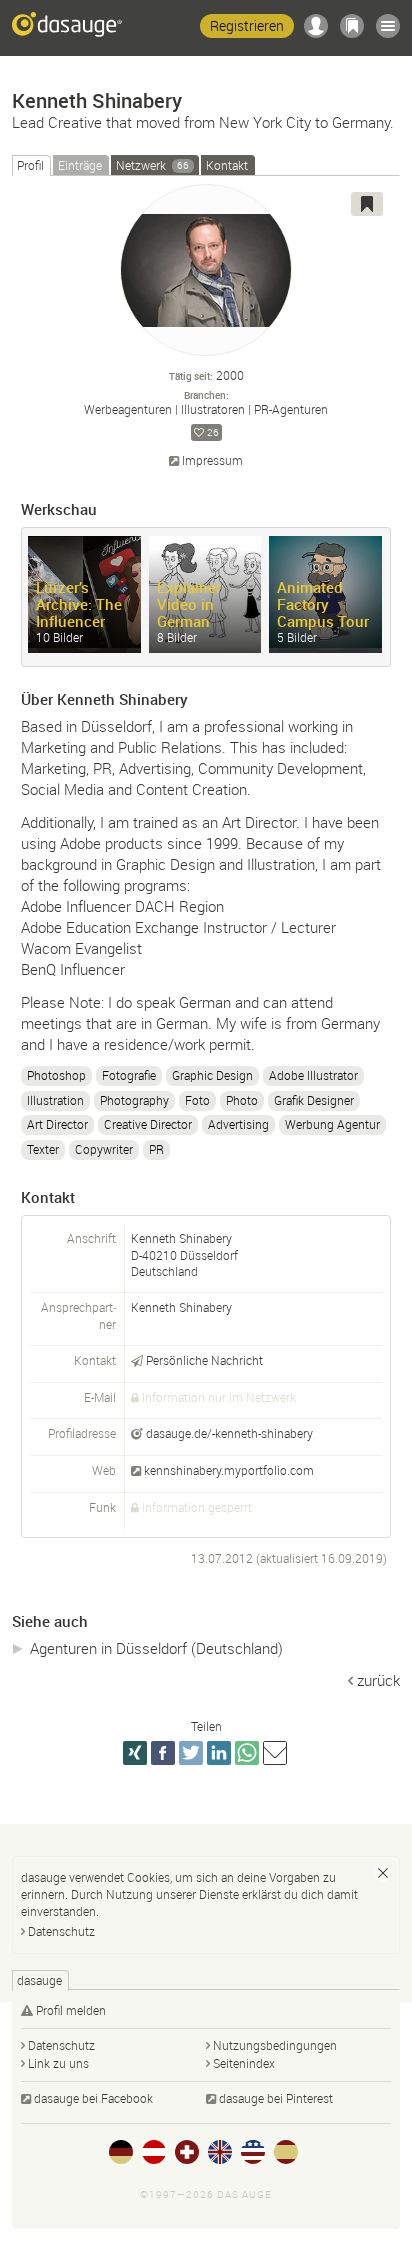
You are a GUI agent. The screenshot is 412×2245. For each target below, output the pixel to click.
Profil (30, 165)
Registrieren (247, 25)
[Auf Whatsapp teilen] (247, 1753)
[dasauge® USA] (253, 2152)
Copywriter (104, 1149)
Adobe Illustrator (313, 1075)
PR (156, 1149)
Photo (242, 1100)
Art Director (57, 1124)
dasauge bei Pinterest (276, 2098)
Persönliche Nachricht (204, 1360)
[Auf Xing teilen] (135, 1753)
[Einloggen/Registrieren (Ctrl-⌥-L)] (316, 26)
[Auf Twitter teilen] (191, 1753)
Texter (43, 1149)
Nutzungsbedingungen (275, 2045)
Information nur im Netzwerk (219, 1397)
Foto (197, 1100)
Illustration (55, 1100)
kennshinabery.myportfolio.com (229, 1470)
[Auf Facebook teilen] (163, 1753)
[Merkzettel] (352, 26)
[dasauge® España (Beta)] (286, 2152)
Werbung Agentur (332, 1124)
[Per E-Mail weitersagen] (275, 1753)
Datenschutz (61, 1931)
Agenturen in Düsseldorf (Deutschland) (156, 1648)
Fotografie (129, 1075)
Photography (134, 1100)
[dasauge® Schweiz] (187, 2152)
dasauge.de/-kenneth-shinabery (229, 1433)
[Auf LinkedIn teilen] (219, 1753)
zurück (378, 1680)
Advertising (238, 1124)
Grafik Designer (314, 1100)
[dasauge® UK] (220, 2152)
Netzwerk (152, 165)
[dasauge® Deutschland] (121, 2152)
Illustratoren (213, 409)
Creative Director (148, 1124)
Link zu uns (58, 2063)
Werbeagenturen (128, 409)
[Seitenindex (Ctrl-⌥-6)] (388, 26)
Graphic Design (212, 1075)
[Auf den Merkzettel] (367, 204)
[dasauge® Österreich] (154, 2152)
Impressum (212, 460)
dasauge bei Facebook (93, 2098)
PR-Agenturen (291, 409)
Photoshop (56, 1075)
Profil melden (71, 2010)
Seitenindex (244, 2063)
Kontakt (227, 165)
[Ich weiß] (383, 1873)
